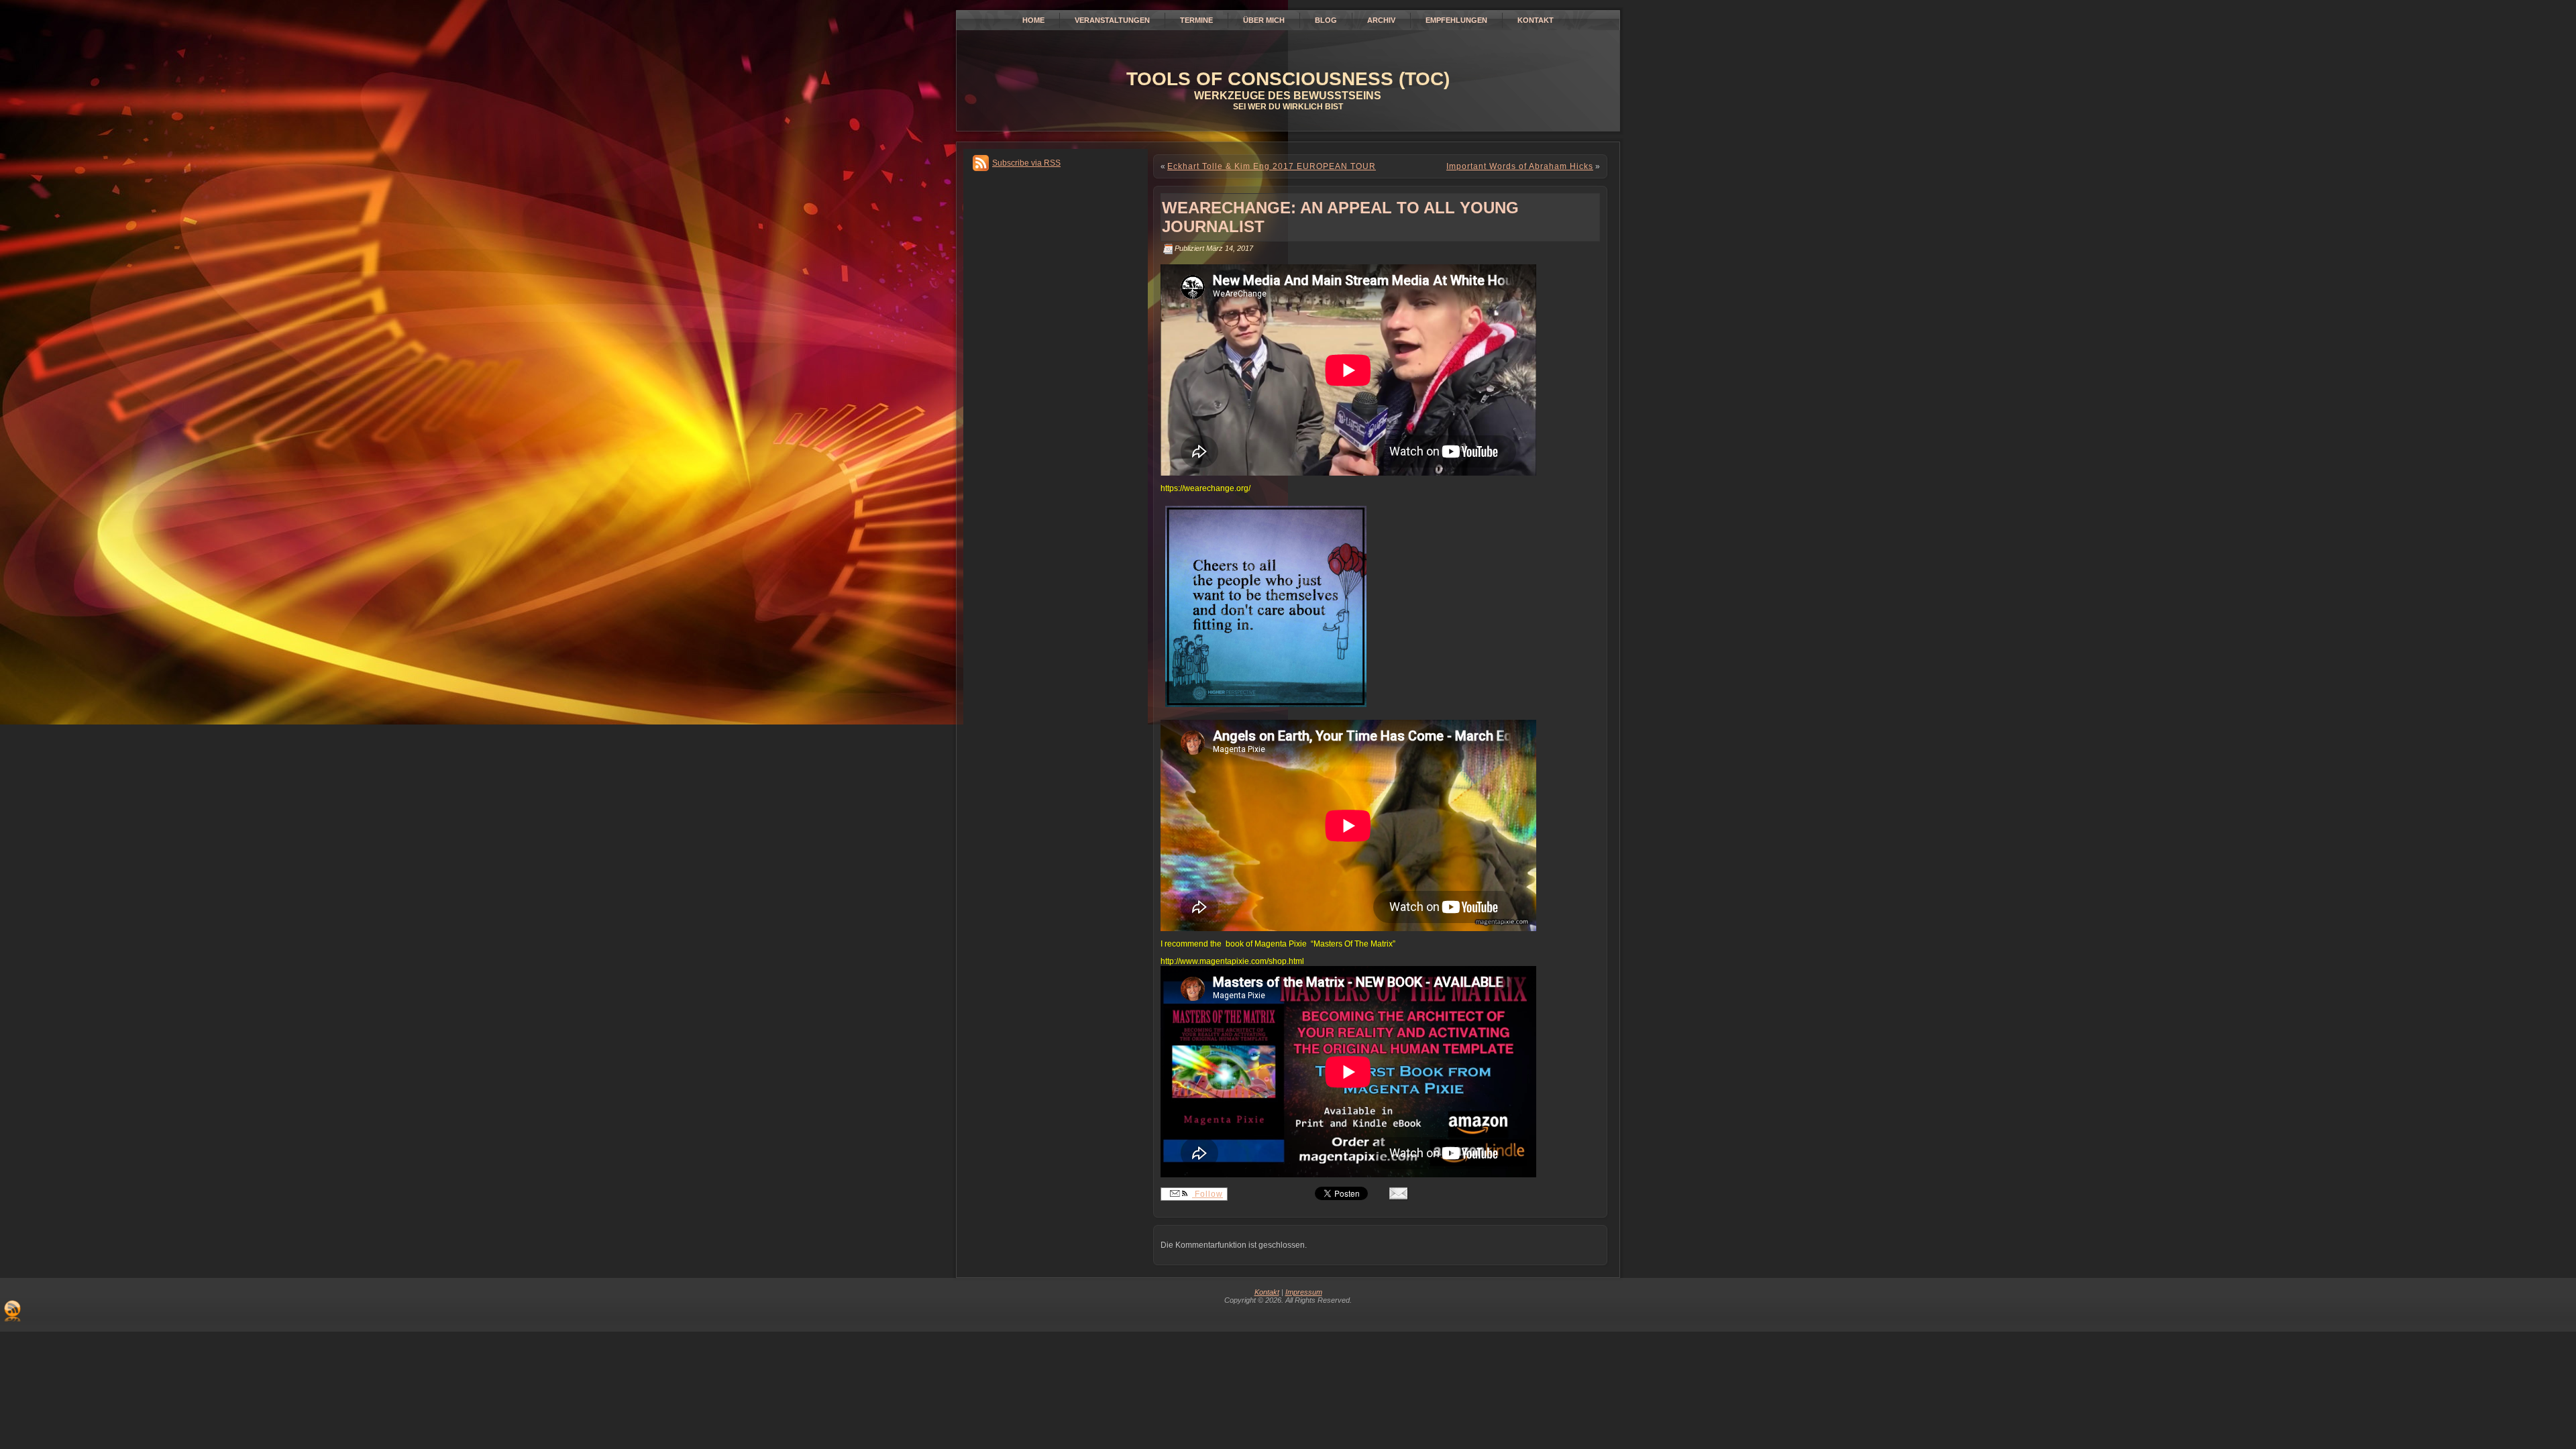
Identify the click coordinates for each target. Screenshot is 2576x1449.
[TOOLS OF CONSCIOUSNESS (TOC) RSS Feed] (12, 1311)
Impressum (1304, 1292)
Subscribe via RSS (1026, 163)
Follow (1207, 1194)
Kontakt (1267, 1292)
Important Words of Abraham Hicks (1520, 166)
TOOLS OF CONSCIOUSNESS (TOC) (1288, 79)
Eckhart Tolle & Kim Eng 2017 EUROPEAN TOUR (1272, 166)
